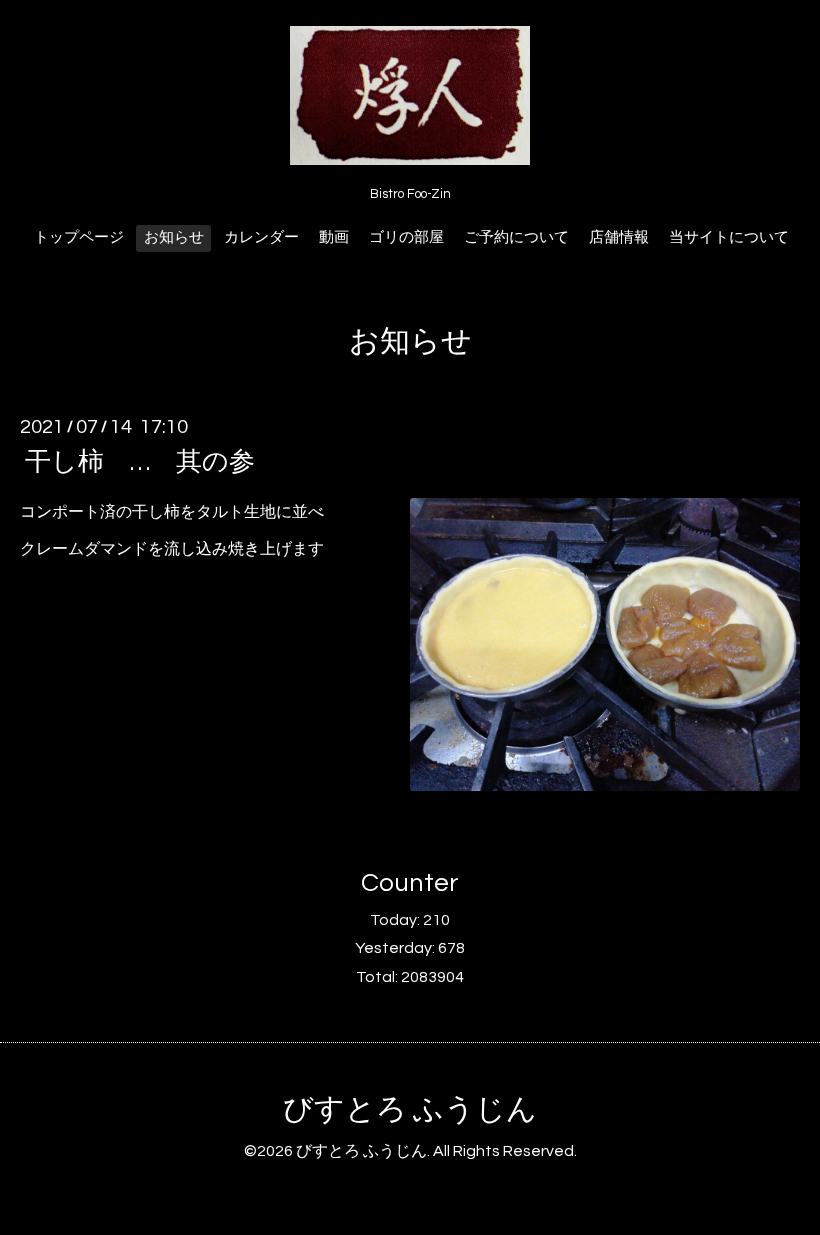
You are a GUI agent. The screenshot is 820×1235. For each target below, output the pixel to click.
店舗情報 (619, 237)
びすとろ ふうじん (410, 1109)
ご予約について (516, 237)
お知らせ (174, 237)
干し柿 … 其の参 (140, 462)
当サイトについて (729, 237)
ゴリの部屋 (406, 237)
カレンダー (261, 237)
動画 (334, 237)
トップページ (79, 237)
